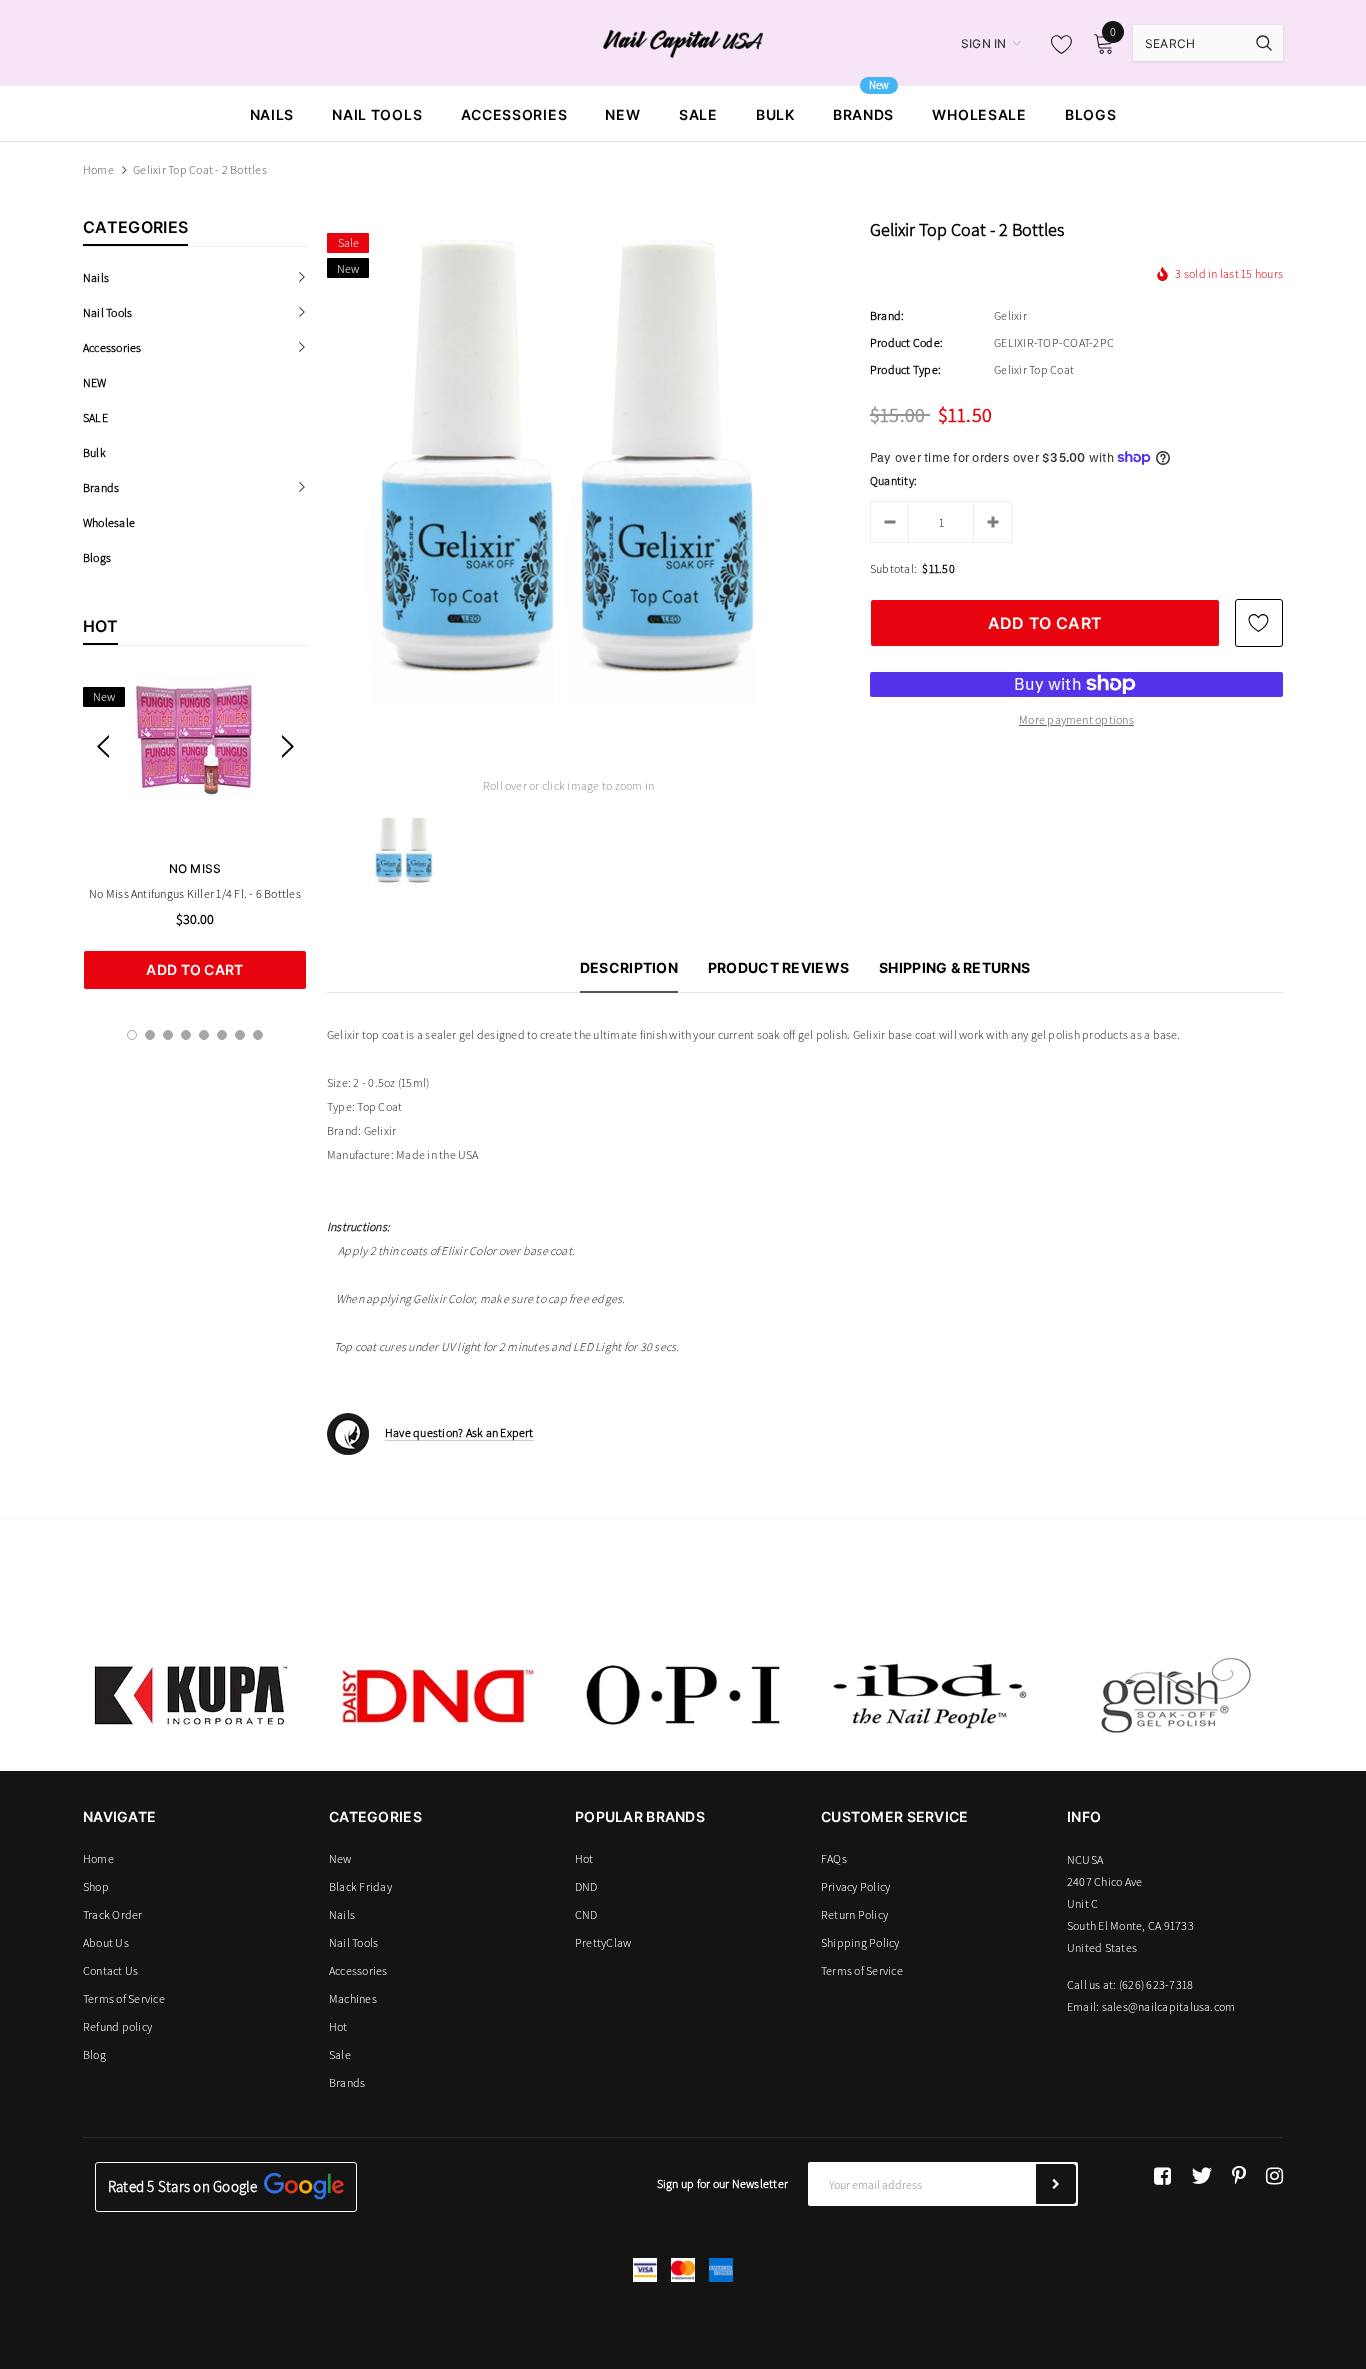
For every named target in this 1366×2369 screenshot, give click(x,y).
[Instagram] (1274, 2176)
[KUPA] (191, 1695)
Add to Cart (194, 969)
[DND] (437, 1695)
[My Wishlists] (1056, 44)
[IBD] (929, 1695)
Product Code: (906, 342)
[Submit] (1056, 2184)
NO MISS (195, 868)
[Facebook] (1162, 2176)
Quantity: (893, 480)
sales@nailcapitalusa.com (1169, 2006)
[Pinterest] (1239, 2176)
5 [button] (204, 1035)
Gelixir (1010, 315)
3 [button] (168, 1035)
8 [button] (258, 1035)
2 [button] (150, 1035)
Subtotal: (893, 568)
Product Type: (905, 369)
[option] (195, 833)
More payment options (1076, 719)
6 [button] (222, 1035)
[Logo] (683, 42)
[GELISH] (1175, 1695)
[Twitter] (1201, 2176)
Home (98, 169)
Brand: (887, 315)
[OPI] (683, 1695)
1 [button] (132, 1035)
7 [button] (240, 1035)
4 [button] (186, 1035)
